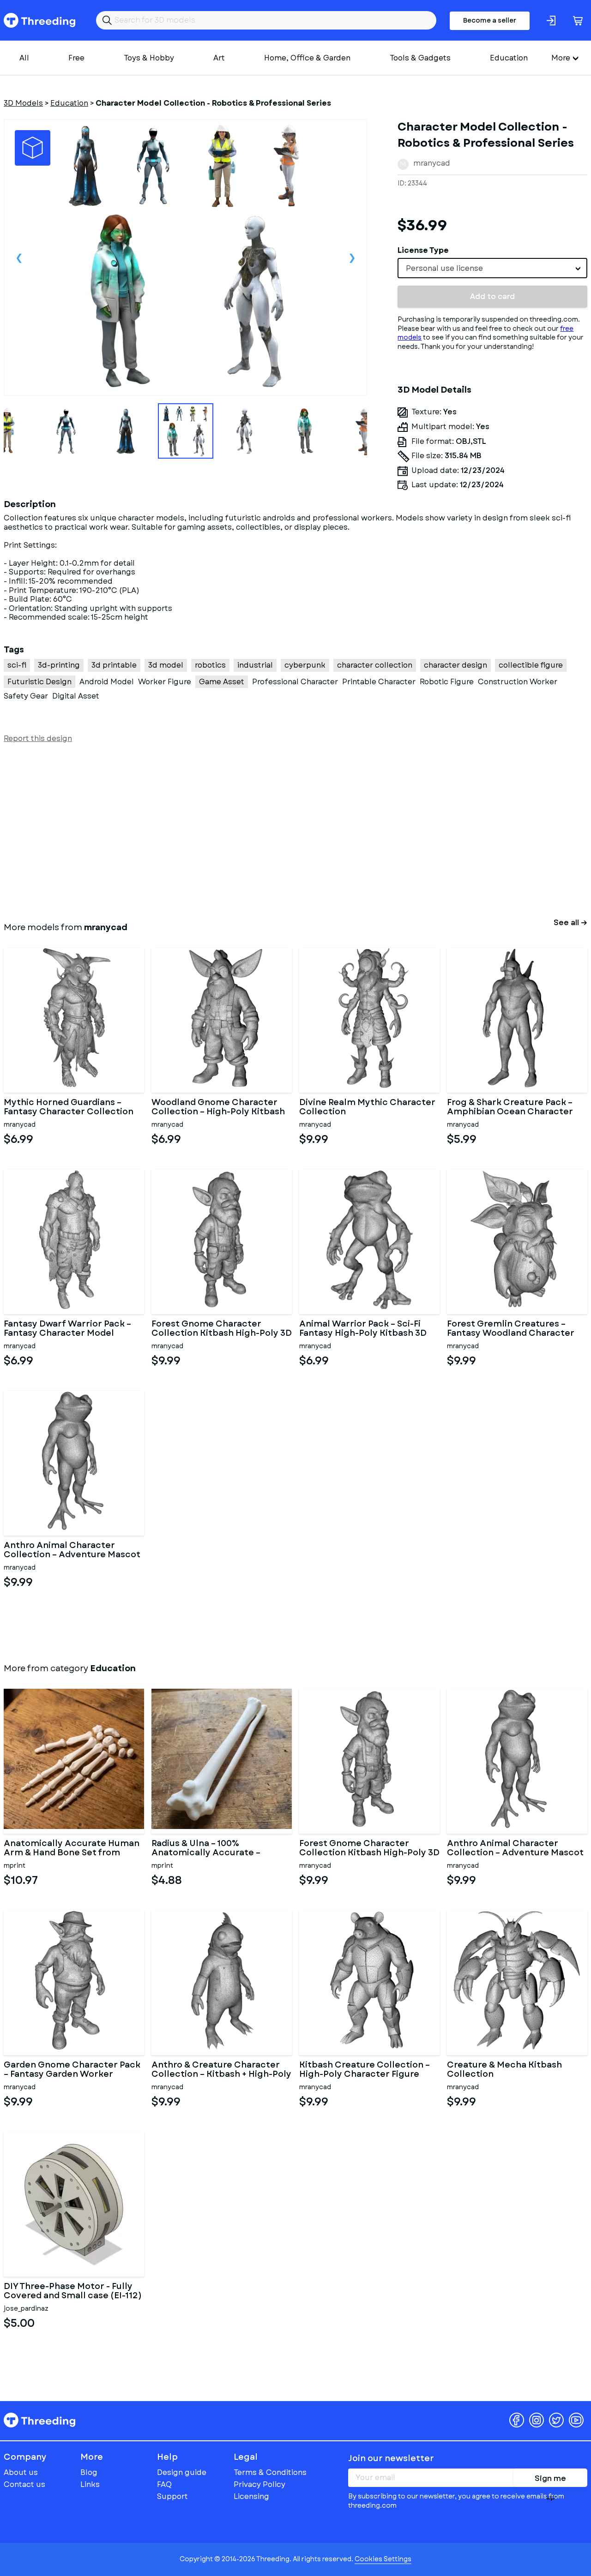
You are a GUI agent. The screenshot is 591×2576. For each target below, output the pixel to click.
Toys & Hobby (149, 58)
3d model (166, 665)
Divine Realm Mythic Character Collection (367, 1107)
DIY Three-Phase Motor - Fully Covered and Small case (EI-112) (73, 2291)
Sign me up (550, 2480)
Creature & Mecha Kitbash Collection (504, 2070)
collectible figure (531, 665)
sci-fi (17, 665)
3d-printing (59, 665)
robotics (210, 665)
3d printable (114, 665)
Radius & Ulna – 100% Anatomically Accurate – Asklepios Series (206, 1848)
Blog (89, 2472)
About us (21, 2472)
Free (76, 58)
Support (172, 2496)
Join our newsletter (391, 2458)
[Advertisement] (281, 831)
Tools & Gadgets (420, 58)
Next (352, 257)
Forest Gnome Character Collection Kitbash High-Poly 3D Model (222, 1329)
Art (219, 58)
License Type (423, 250)
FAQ (164, 2484)
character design (455, 665)
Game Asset (222, 682)
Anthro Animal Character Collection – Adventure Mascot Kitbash (72, 1550)
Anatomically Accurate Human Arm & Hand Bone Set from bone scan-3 (72, 1848)
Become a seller (490, 20)
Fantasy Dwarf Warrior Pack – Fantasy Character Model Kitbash (67, 1329)
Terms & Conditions (270, 2472)
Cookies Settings (383, 2559)
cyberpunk (305, 665)
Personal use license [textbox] (444, 268)
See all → (570, 923)
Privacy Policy (259, 2484)
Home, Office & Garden (307, 58)
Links (90, 2484)
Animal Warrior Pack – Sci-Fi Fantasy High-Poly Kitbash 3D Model (363, 1329)
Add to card (492, 296)
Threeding (39, 20)
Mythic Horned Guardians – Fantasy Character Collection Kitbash (69, 1107)
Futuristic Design (39, 682)
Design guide (182, 2472)
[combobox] (492, 268)
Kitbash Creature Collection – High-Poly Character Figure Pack (365, 2070)
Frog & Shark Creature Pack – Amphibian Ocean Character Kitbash (510, 1107)
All (24, 58)
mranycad (432, 163)
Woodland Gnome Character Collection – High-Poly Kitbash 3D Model (218, 1107)
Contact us (24, 2484)
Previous (19, 257)
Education (509, 58)
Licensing (251, 2496)
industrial (255, 665)
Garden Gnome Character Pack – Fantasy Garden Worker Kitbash (72, 2070)
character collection (375, 665)
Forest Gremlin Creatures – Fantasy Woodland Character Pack (511, 1329)
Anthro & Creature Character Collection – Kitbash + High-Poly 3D (221, 2070)
